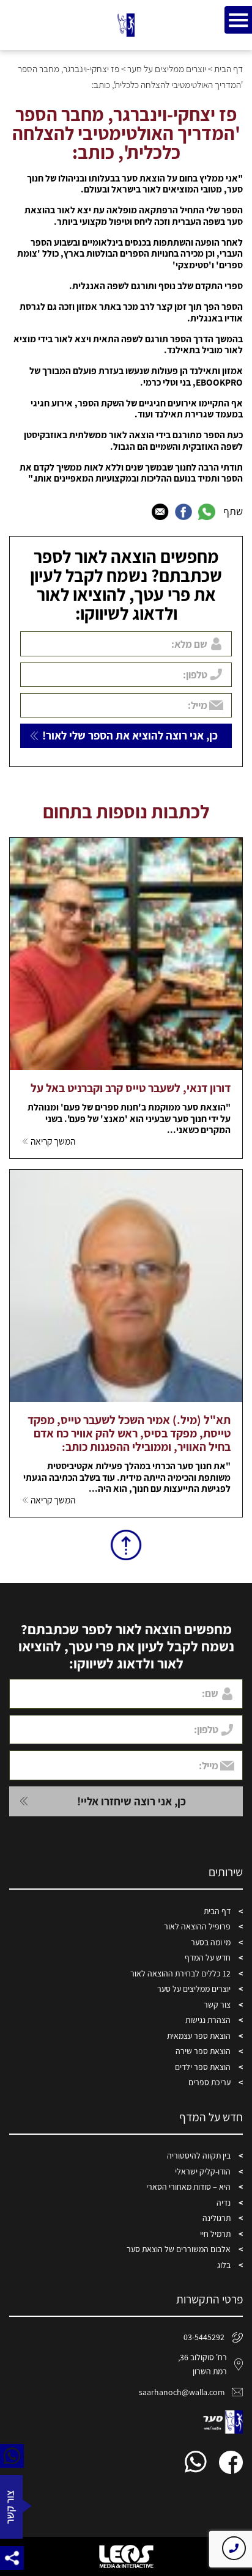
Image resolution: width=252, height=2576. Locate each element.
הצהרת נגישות (208, 2020)
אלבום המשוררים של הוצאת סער (179, 2249)
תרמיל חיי (215, 2234)
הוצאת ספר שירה (203, 2051)
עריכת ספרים (209, 2082)
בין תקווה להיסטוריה (199, 2156)
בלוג (224, 2265)
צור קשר (217, 2005)
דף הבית (228, 68)
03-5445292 (204, 2337)
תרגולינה (217, 2218)
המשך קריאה (53, 1141)
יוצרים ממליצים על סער (167, 68)
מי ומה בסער (211, 1942)
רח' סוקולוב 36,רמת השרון (202, 2364)
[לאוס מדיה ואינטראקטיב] (126, 2556)
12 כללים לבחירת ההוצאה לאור (180, 1973)
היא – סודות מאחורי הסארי (188, 2187)
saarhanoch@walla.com (182, 2392)
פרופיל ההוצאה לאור (197, 1926)
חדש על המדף (208, 1958)
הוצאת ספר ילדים (203, 2067)
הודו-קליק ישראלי (203, 2171)
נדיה (224, 2203)
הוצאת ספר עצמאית (199, 2036)
